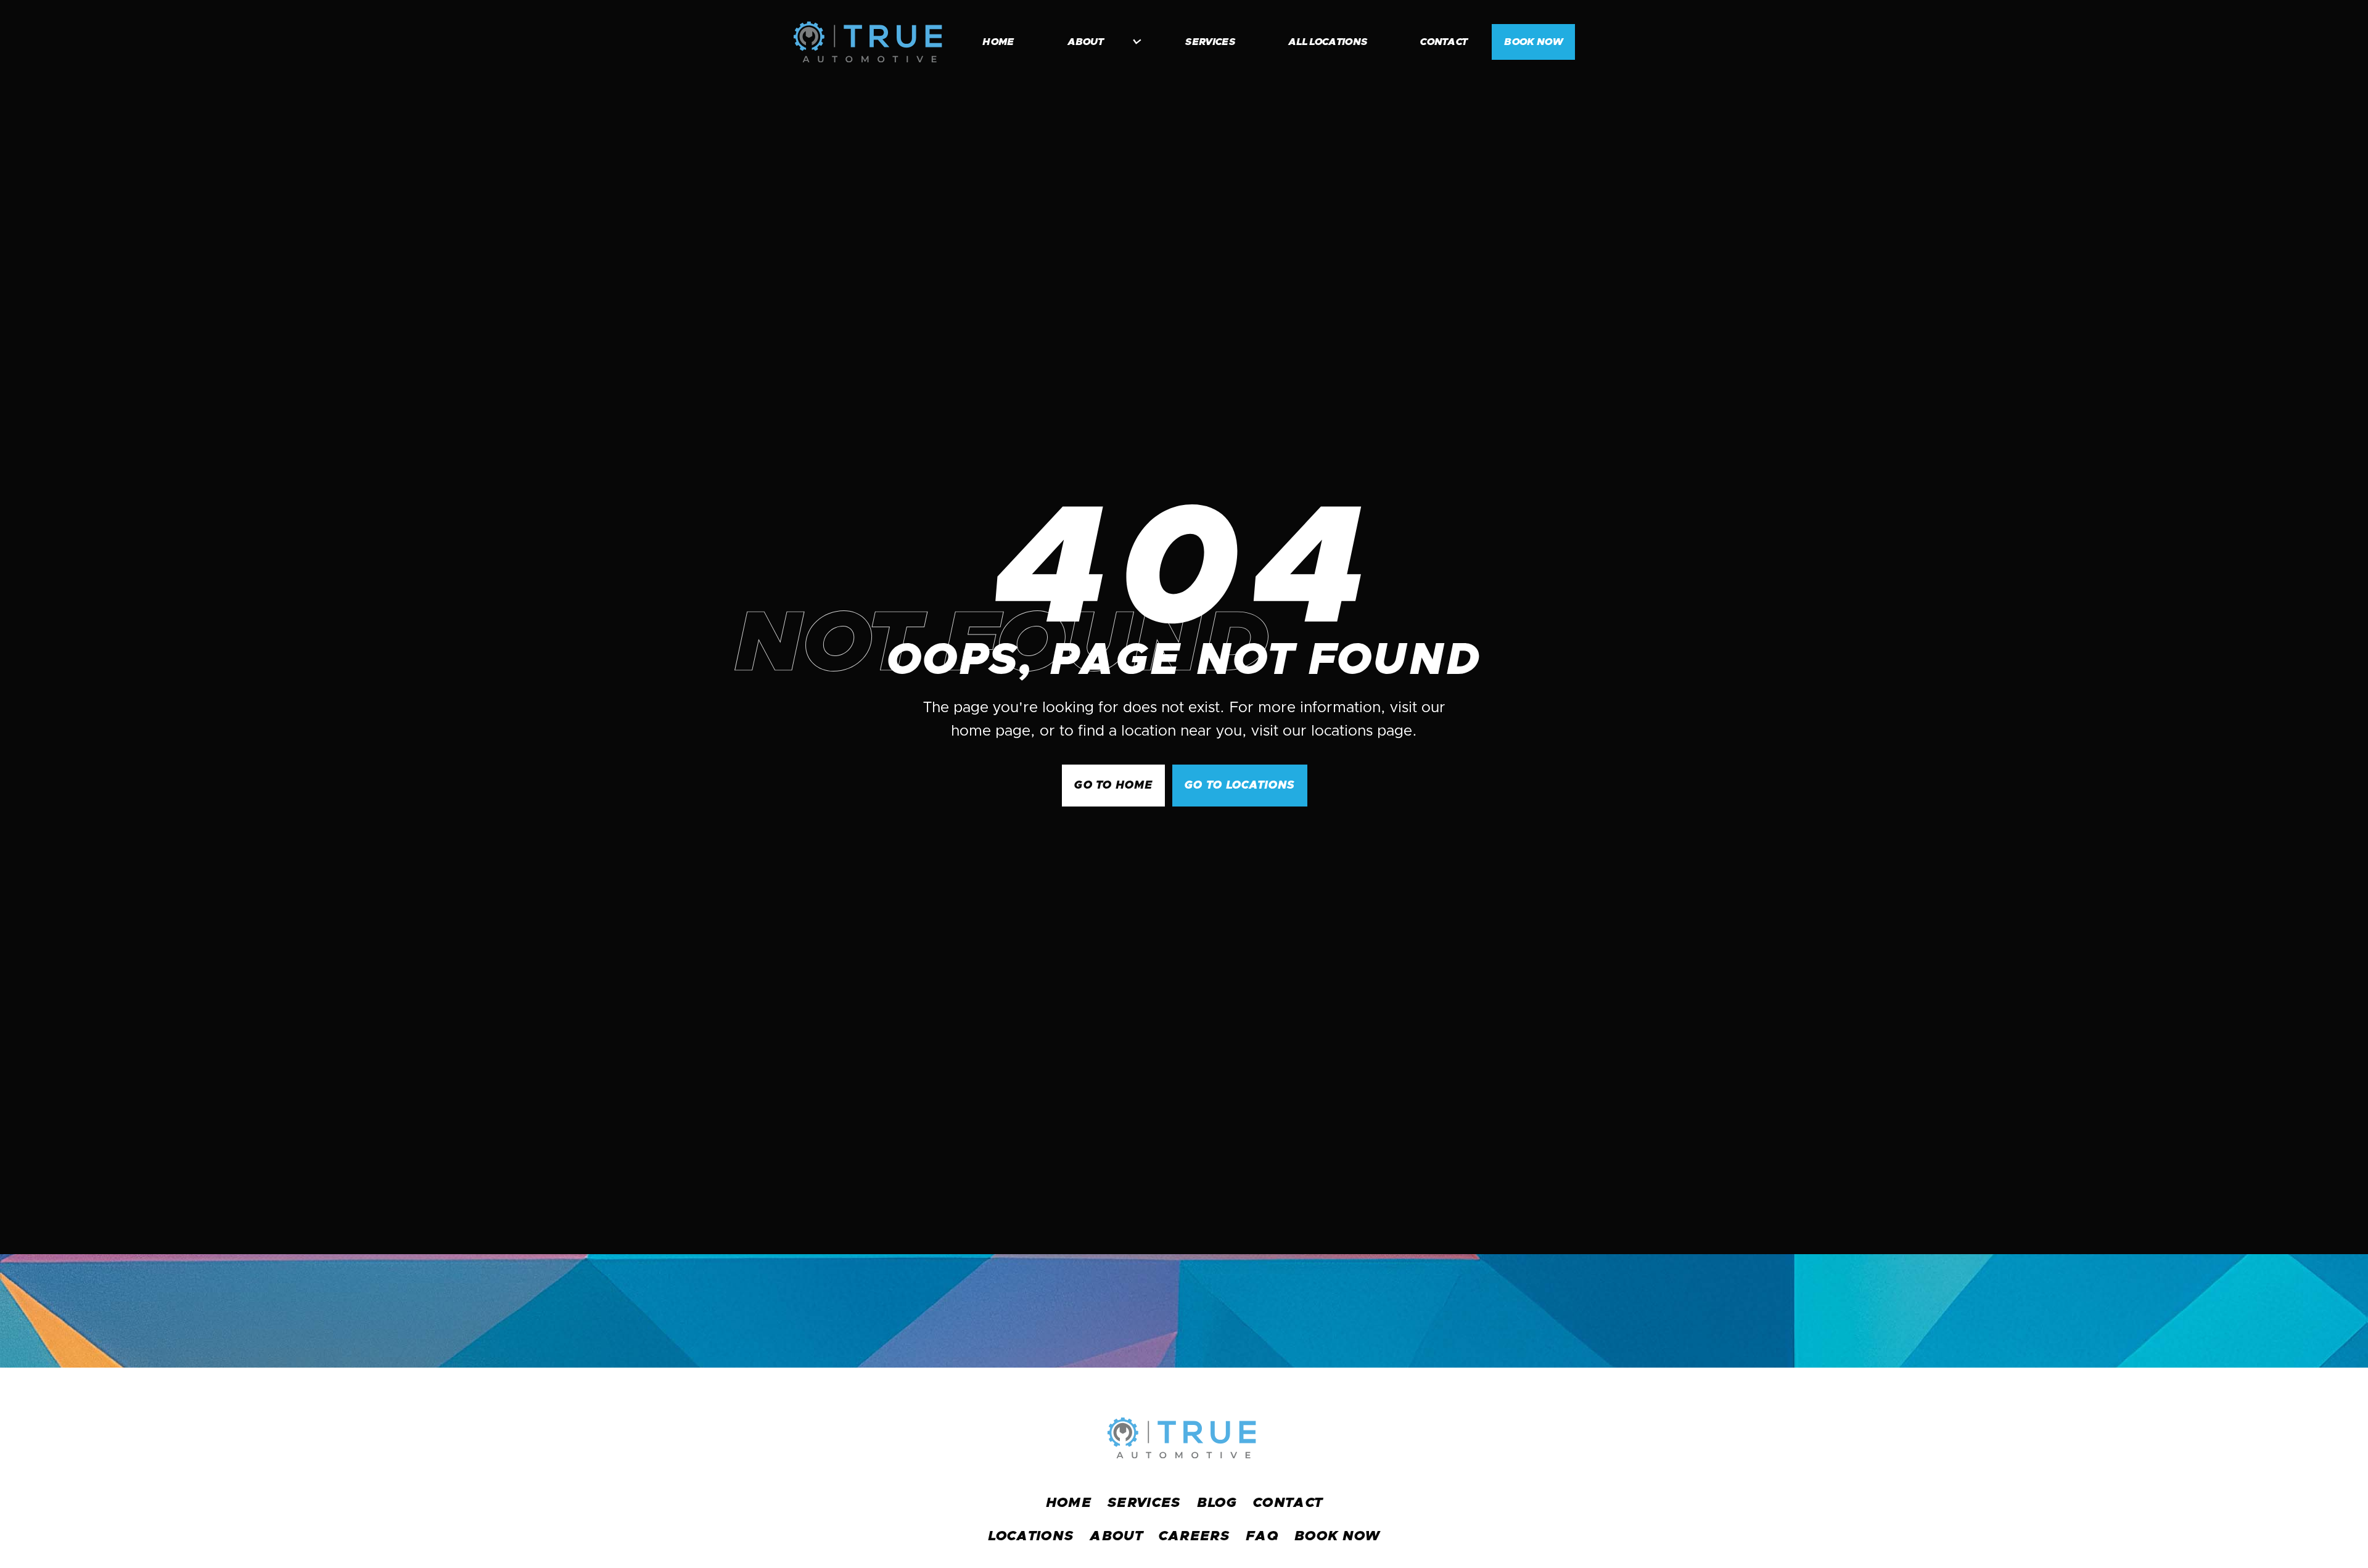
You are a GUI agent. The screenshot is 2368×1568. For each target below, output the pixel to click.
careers (1194, 1537)
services (1210, 42)
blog (1217, 1503)
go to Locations (1239, 786)
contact (1444, 42)
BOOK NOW (1533, 42)
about (1116, 1537)
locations (1031, 1537)
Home (1069, 1503)
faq (1262, 1537)
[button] (1098, 42)
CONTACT (1288, 1503)
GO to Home (1113, 786)
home (998, 42)
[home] (868, 42)
